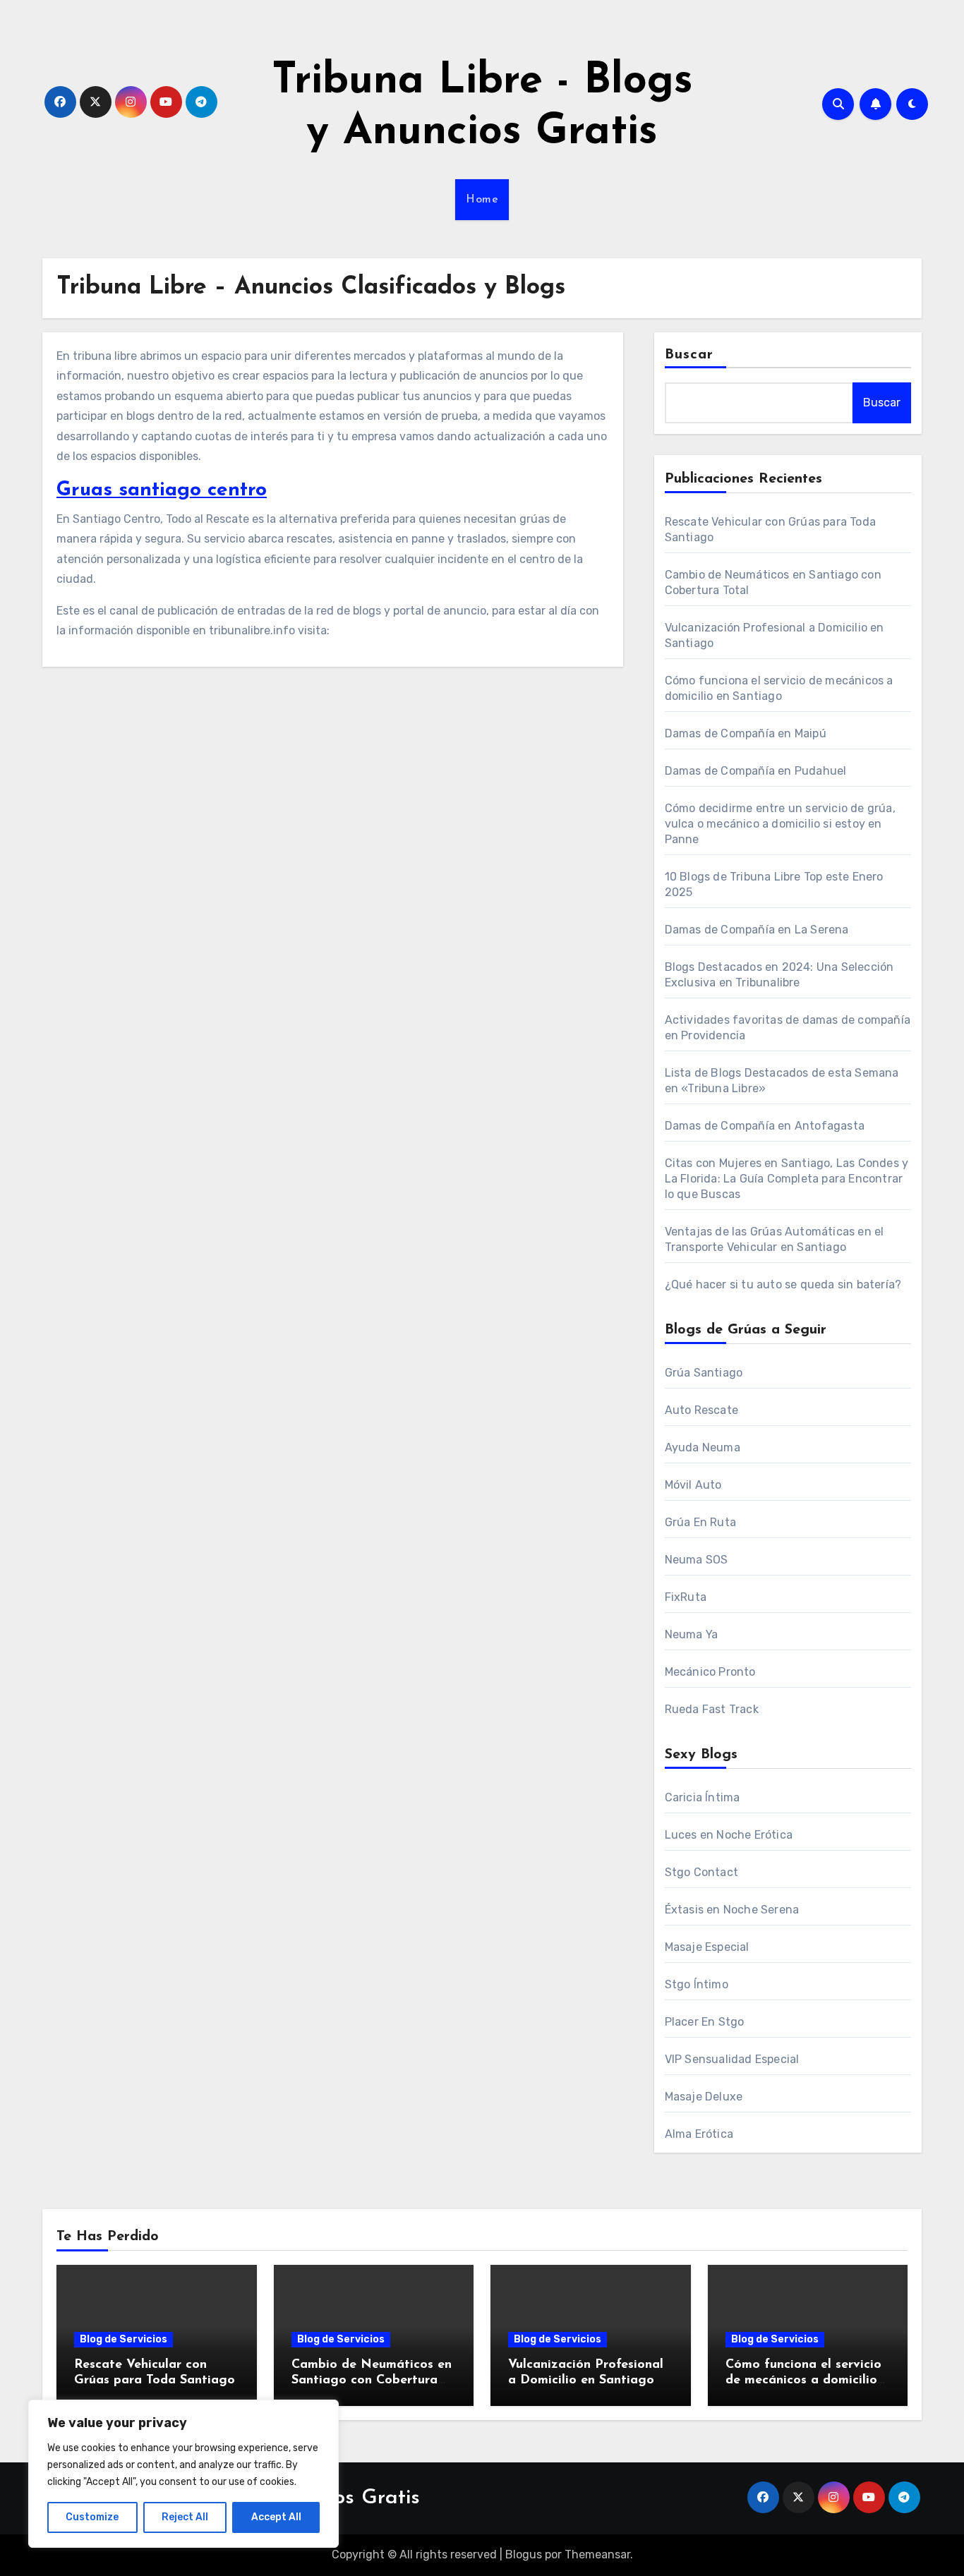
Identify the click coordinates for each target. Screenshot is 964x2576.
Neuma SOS (697, 1560)
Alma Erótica (699, 2134)
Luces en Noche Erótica (729, 1835)
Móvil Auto (693, 1485)
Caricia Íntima (703, 1797)
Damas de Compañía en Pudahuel (756, 771)
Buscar (689, 355)
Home (482, 200)
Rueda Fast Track (712, 1709)
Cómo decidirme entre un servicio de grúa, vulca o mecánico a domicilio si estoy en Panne (780, 824)
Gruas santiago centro (162, 490)
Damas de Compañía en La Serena (757, 930)
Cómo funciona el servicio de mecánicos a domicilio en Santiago (803, 2380)
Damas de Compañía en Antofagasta (765, 1126)
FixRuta (686, 1597)
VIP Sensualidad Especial (732, 2059)
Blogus (524, 2554)
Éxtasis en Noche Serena (732, 1910)
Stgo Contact (701, 1872)
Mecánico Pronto (710, 1672)
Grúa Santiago (704, 1373)
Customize (92, 2517)
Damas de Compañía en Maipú (746, 733)
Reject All (185, 2517)
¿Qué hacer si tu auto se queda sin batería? (783, 1284)
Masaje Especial (707, 1947)
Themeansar (597, 2554)
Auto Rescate (701, 1410)
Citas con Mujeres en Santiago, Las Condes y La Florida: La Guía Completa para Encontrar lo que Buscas (787, 1179)
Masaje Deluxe (704, 2097)
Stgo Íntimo (697, 1984)
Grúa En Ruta (700, 1522)
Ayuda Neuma (703, 1447)
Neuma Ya (692, 1634)
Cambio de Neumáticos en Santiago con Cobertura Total (372, 2380)
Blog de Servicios (123, 2339)
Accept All (276, 2517)
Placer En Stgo (705, 2022)
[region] (183, 2474)
